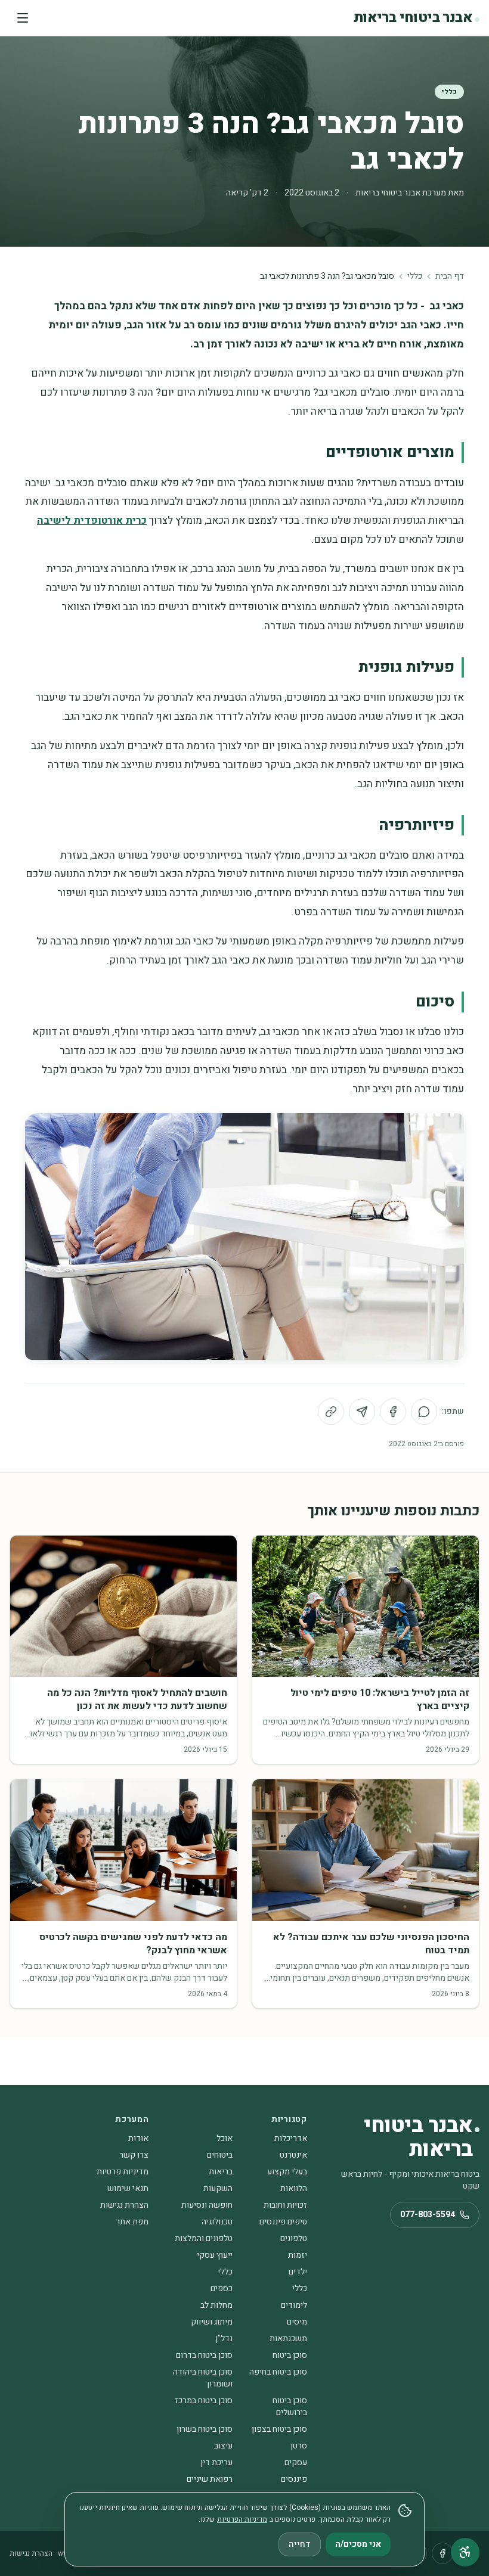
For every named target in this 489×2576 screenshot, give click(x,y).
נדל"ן (224, 2339)
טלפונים (294, 2238)
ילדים (298, 2272)
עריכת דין (216, 2462)
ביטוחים (220, 2155)
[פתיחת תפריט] (23, 18)
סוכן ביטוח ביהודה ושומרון (203, 2378)
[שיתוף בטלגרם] (362, 1412)
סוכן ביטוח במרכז (204, 2401)
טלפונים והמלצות (204, 2238)
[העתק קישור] (331, 1412)
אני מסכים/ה (358, 2544)
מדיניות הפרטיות (242, 2519)
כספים (222, 2288)
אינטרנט (293, 2155)
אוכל (225, 2138)
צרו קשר (134, 2155)
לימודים (294, 2305)
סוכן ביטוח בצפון (279, 2429)
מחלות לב (216, 2305)
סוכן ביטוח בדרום (204, 2355)
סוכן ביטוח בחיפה (278, 2372)
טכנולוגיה (217, 2222)
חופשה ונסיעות (207, 2205)
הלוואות (294, 2188)
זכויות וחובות (285, 2205)
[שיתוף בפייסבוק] (393, 1412)
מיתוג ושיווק (212, 2322)
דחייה (300, 2544)
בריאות (221, 2172)
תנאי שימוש (128, 2188)
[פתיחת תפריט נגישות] (465, 2552)
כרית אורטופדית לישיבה (92, 521)
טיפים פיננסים (283, 2222)
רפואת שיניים (210, 2479)
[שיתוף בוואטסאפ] (424, 1412)
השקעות (218, 2188)
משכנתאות (288, 2339)
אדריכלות (291, 2138)
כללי (449, 92)
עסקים (296, 2462)
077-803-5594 (428, 2215)
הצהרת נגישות (124, 2205)
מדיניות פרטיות (123, 2172)
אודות (138, 2138)
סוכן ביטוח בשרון (205, 2429)
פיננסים (294, 2479)
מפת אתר (132, 2222)
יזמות (298, 2255)
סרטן (299, 2446)
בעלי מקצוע (287, 2172)
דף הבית (450, 276)
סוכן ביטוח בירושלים (290, 2406)
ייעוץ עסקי (215, 2255)
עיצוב (223, 2446)
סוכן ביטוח (290, 2355)
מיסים (297, 2322)
